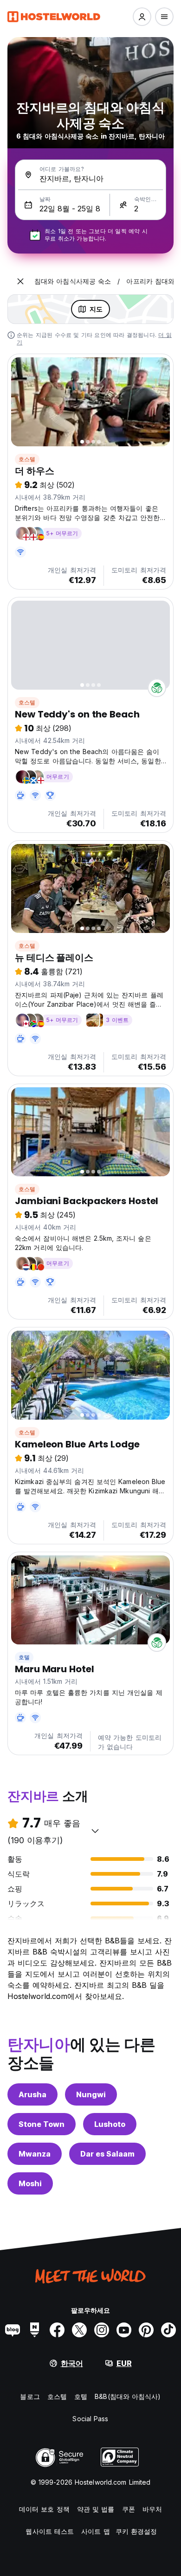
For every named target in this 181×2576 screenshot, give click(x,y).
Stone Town (42, 2124)
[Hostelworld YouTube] (124, 2330)
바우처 (152, 2509)
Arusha (32, 2094)
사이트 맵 (96, 2531)
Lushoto (110, 2124)
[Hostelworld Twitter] (79, 2330)
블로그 (30, 2396)
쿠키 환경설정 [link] (136, 2531)
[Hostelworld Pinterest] (146, 2330)
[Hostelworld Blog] (13, 2330)
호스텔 (27, 459)
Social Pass (90, 2419)
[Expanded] (20, 281)
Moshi (30, 2183)
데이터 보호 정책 (44, 2509)
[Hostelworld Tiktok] (168, 2330)
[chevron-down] (95, 1831)
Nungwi (91, 2094)
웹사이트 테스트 (50, 2531)
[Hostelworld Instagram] (102, 2330)
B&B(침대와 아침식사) (128, 2396)
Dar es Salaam (107, 2154)
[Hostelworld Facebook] (57, 2330)
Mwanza (35, 2154)
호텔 (24, 1657)
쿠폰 (129, 2509)
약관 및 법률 (96, 2509)
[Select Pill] (142, 17)
